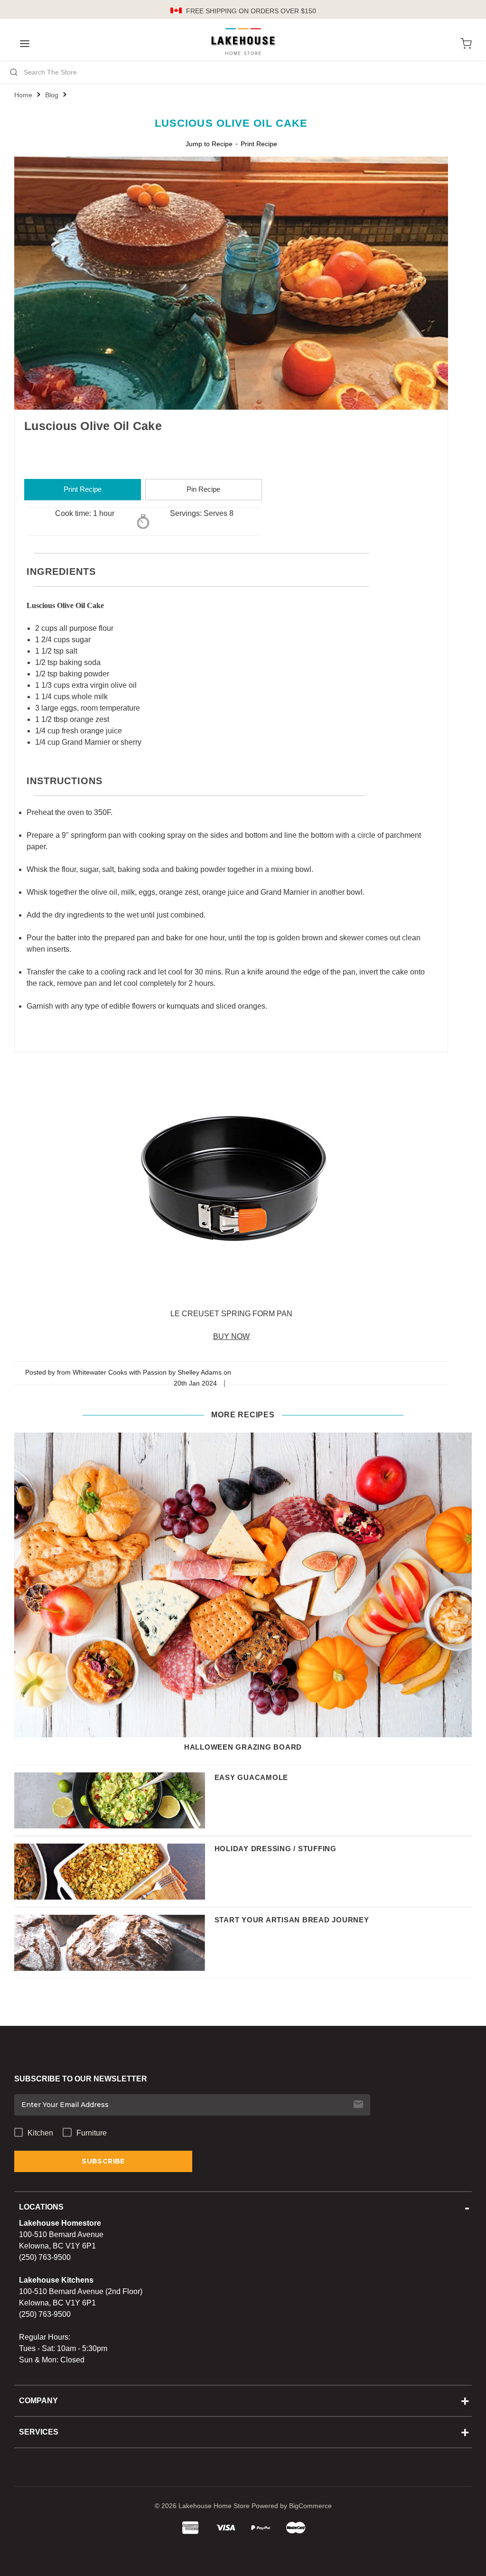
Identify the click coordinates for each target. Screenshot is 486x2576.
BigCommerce (310, 2506)
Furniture (92, 2133)
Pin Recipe (203, 489)
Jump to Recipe (209, 144)
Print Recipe (83, 489)
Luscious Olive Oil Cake (231, 123)
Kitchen (40, 2133)
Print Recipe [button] (259, 144)
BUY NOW (231, 1336)
